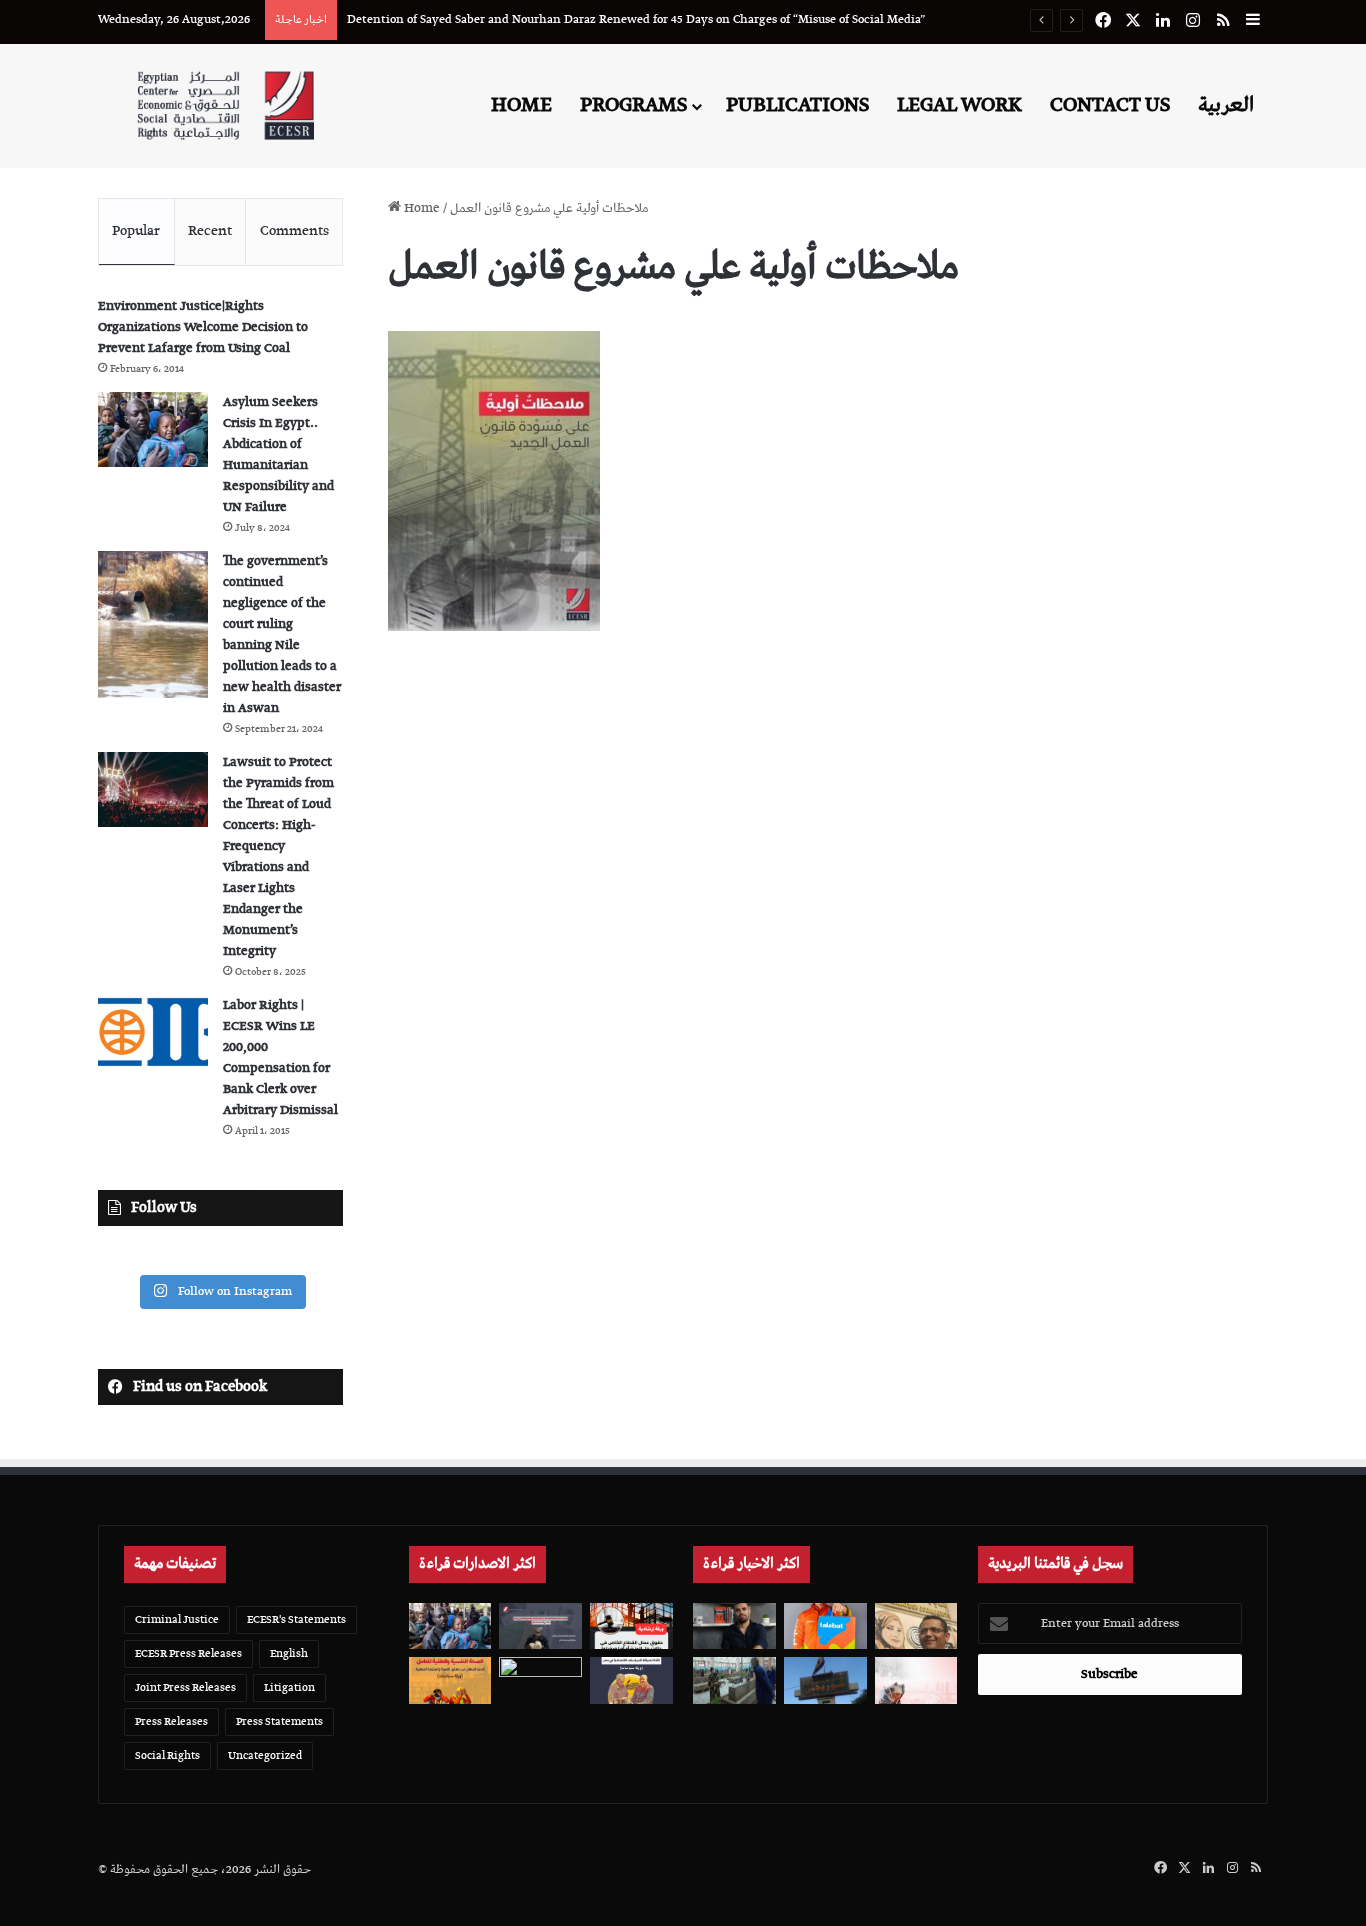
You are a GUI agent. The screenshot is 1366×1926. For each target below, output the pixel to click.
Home (521, 105)
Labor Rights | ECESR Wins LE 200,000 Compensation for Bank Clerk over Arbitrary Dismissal (280, 1058)
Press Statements (279, 1721)
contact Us (1110, 105)
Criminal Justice (177, 1619)
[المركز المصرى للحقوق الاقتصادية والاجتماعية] (225, 105)
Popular (136, 231)
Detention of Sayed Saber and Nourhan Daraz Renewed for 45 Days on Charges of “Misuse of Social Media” (636, 19)
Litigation (289, 1687)
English (289, 1653)
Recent (210, 231)
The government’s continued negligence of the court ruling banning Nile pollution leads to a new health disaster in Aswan (282, 635)
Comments (294, 231)
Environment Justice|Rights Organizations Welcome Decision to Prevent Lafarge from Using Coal (203, 327)
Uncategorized (265, 1755)
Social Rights (167, 1755)
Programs (633, 105)
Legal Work (959, 105)
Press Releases (171, 1721)
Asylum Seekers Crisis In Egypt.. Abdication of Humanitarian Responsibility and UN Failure (278, 455)
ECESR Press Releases (188, 1653)
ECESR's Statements (296, 1619)
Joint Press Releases (185, 1687)
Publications (797, 105)
